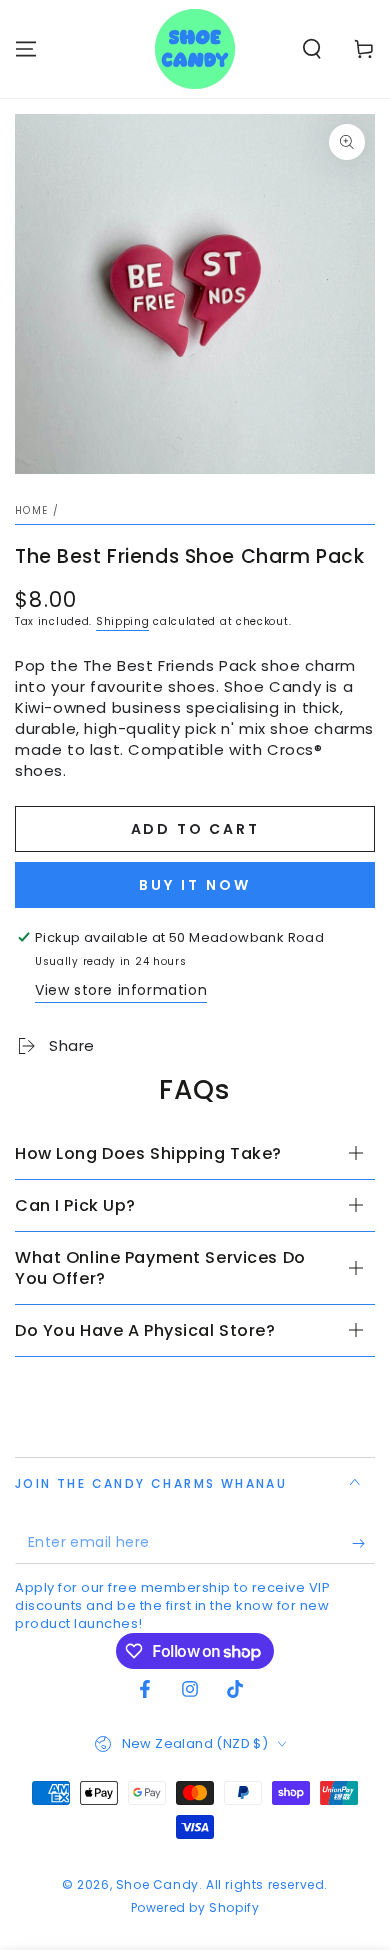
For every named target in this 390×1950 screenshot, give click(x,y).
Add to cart (195, 829)
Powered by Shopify (195, 1908)
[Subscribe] (363, 1544)
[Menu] (26, 49)
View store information (121, 990)
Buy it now (195, 885)
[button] (312, 49)
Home (31, 510)
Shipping (123, 621)
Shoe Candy (157, 1884)
